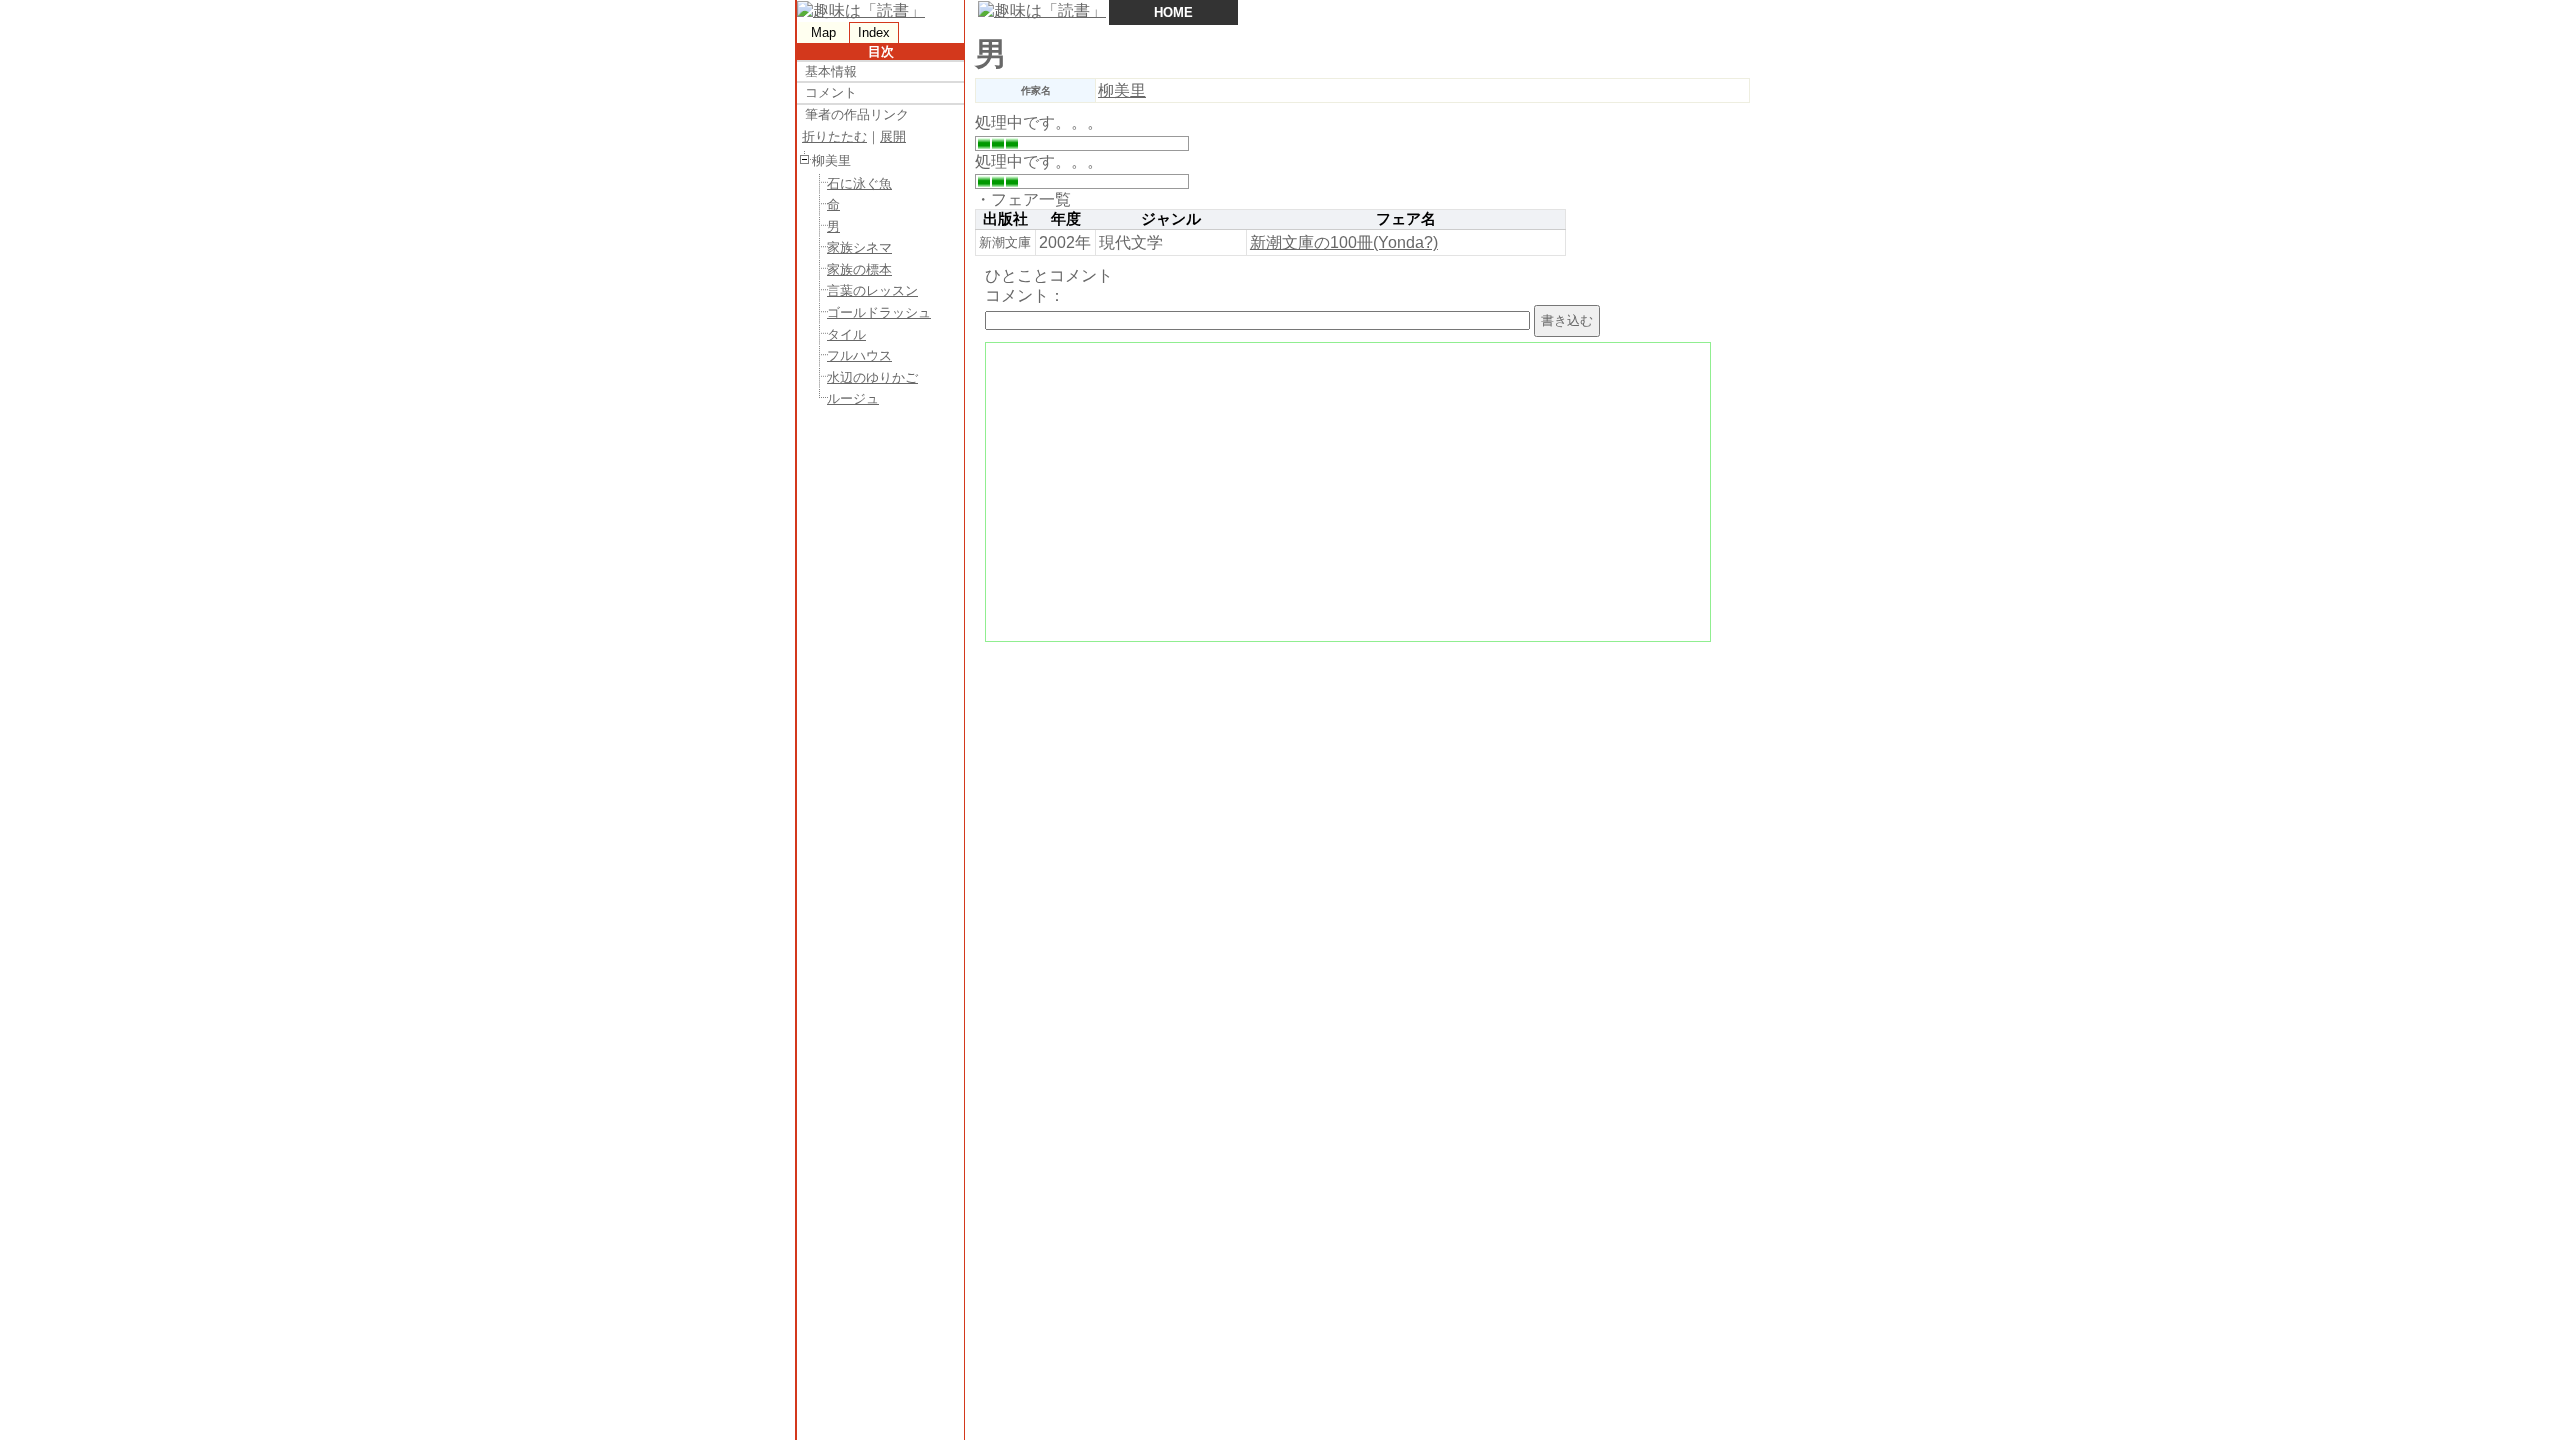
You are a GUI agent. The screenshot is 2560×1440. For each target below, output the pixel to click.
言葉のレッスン (872, 290)
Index (874, 32)
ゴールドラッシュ (879, 312)
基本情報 (831, 71)
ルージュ (853, 398)
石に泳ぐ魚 (859, 183)
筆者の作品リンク (857, 114)
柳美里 (1122, 90)
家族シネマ (859, 247)
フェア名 (1406, 219)
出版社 (1005, 219)
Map (823, 32)
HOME (1173, 12)
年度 (1066, 219)
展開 (893, 136)
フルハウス (859, 355)
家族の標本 (859, 269)
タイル (846, 334)
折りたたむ (834, 136)
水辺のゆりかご (872, 377)
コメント (831, 92)
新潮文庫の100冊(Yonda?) (1344, 242)
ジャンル (1171, 219)
